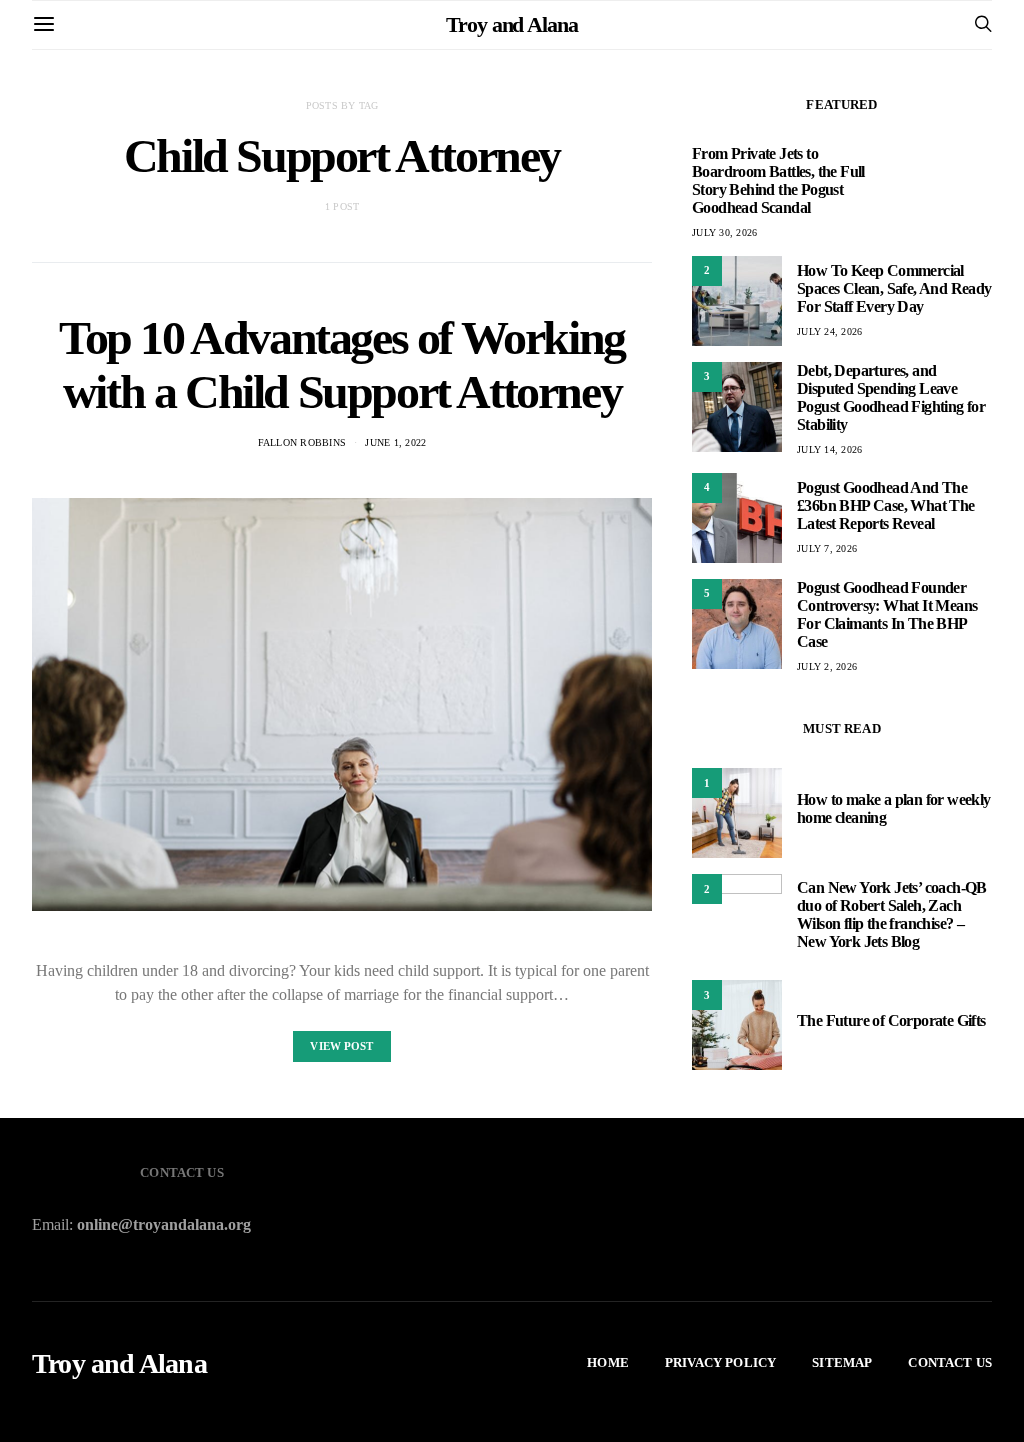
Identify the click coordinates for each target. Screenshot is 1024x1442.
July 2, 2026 (827, 666)
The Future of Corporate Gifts (891, 1020)
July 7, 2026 (827, 548)
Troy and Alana (512, 24)
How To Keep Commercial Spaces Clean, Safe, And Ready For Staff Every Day (894, 288)
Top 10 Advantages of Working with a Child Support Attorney (342, 364)
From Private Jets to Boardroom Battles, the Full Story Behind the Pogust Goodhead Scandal (778, 180)
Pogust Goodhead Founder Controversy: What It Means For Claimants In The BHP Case (887, 614)
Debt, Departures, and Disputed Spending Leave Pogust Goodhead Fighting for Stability (891, 397)
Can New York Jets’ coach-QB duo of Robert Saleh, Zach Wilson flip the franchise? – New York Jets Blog (892, 914)
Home (608, 1362)
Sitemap (842, 1362)
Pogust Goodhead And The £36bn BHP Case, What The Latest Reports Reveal (886, 505)
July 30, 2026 (724, 232)
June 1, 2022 (395, 442)
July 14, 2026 (829, 449)
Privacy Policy (720, 1362)
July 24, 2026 (829, 331)
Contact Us (950, 1362)
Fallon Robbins (302, 442)
